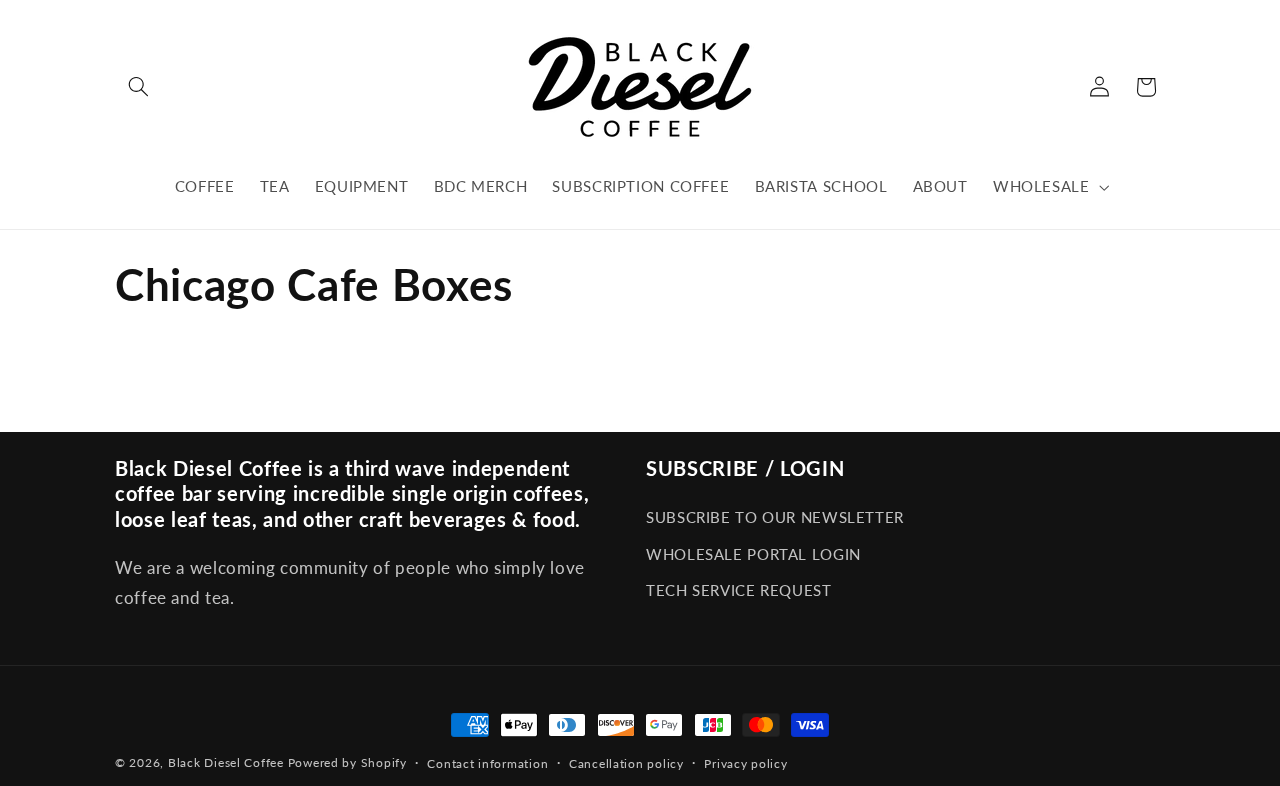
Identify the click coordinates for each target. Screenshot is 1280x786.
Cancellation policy (626, 763)
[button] (138, 87)
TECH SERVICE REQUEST (739, 590)
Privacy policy (745, 763)
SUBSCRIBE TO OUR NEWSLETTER (775, 517)
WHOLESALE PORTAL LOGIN (753, 554)
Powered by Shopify (347, 762)
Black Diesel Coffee (226, 762)
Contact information (487, 763)
